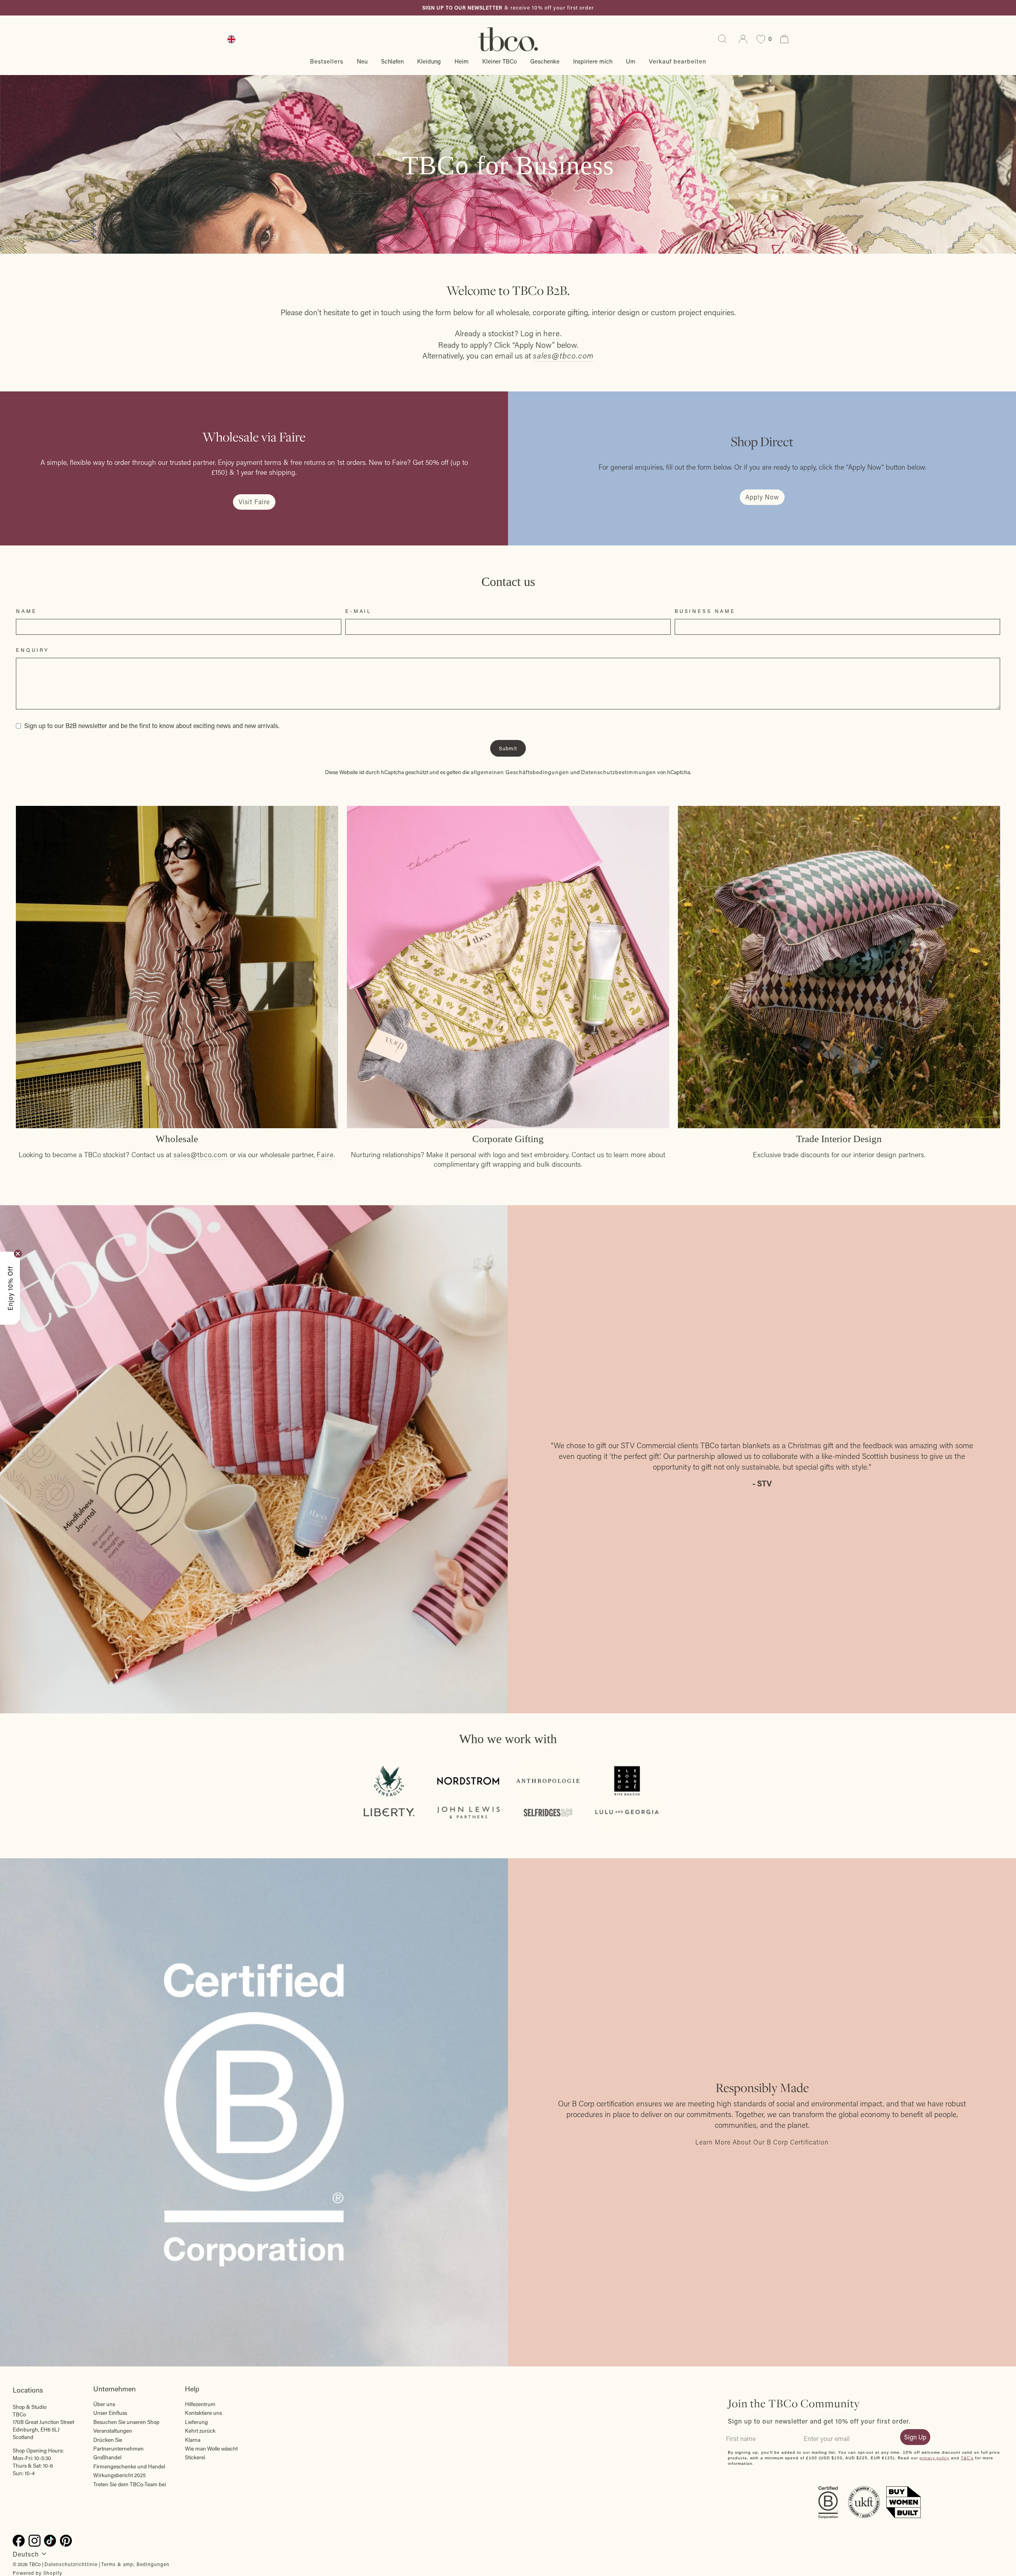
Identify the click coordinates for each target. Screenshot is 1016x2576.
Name (26, 611)
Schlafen (392, 61)
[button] (10, 1288)
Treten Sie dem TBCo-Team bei (130, 2484)
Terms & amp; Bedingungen (135, 2564)
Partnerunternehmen (118, 2449)
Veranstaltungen (113, 2431)
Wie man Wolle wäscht (211, 2449)
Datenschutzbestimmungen (619, 772)
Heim (462, 61)
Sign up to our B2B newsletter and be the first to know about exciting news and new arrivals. (152, 725)
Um (631, 61)
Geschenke (545, 61)
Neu (362, 61)
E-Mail (358, 611)
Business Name (705, 611)
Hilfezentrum (200, 2404)
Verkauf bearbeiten (677, 61)
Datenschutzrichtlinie (71, 2564)
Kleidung (429, 61)
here (552, 333)
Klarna (193, 2440)
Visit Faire (254, 502)
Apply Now (762, 497)
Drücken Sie (108, 2440)
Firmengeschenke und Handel (129, 2466)
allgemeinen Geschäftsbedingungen (520, 772)
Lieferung (196, 2422)
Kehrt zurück (200, 2431)
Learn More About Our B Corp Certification (762, 2142)
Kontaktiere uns (203, 2413)
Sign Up (915, 2437)
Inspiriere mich (593, 61)
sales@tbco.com (201, 1155)
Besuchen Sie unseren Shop (126, 2422)
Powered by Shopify (38, 2573)
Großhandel (107, 2457)
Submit (508, 748)
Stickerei (195, 2457)
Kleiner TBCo (499, 61)
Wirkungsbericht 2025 (119, 2475)
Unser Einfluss (110, 2413)
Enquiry (33, 650)
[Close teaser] (18, 1254)
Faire (325, 1155)
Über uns (104, 2404)
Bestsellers (327, 61)
